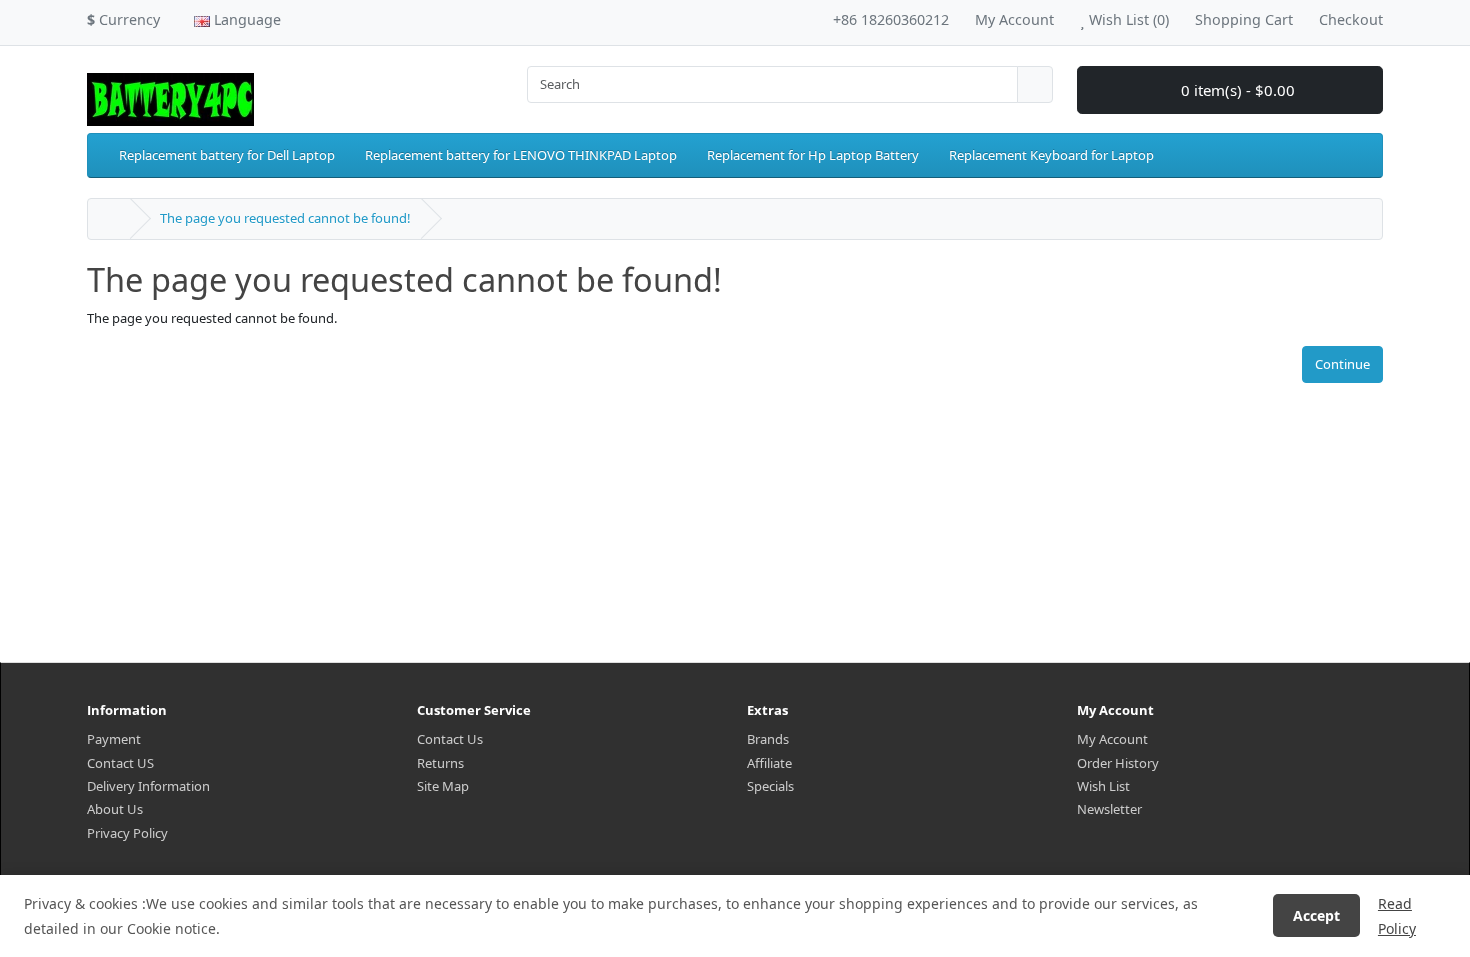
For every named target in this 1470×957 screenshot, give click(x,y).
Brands (768, 739)
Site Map (443, 786)
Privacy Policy (127, 833)
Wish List (1103, 786)
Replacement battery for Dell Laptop (227, 155)
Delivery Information (148, 786)
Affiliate (769, 763)
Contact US (120, 763)
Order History (1118, 763)
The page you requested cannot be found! (285, 218)
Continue (1342, 364)
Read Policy (1397, 916)
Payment (114, 739)
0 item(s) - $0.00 (1236, 90)
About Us (115, 809)
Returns (440, 763)
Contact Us (450, 739)
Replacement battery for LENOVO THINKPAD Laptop (521, 155)
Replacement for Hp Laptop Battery (813, 155)
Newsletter (1109, 809)
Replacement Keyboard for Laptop (1051, 155)
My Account (1112, 739)
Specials (770, 786)
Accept (1316, 915)
